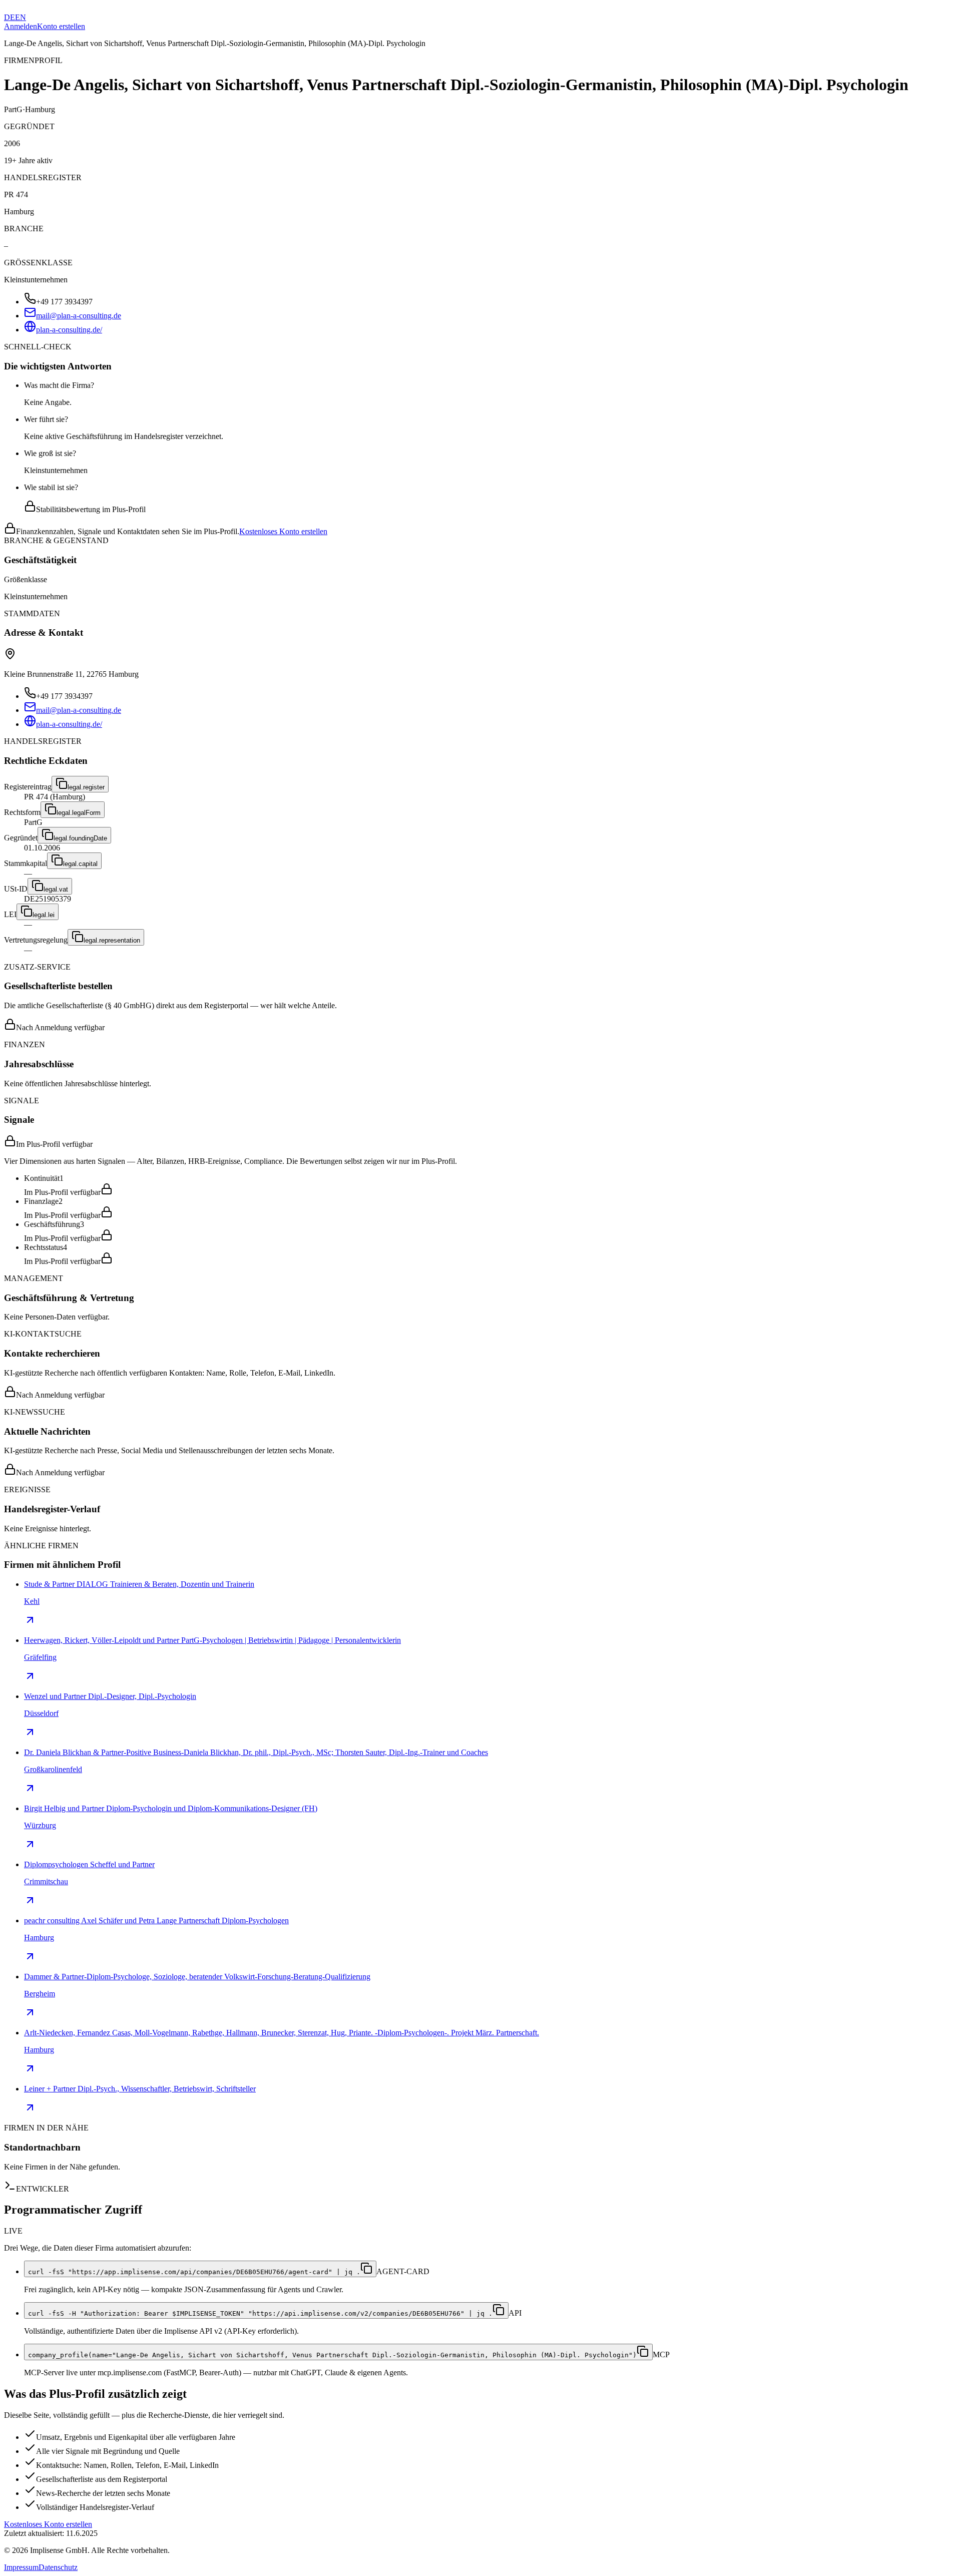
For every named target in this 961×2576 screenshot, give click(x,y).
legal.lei (44, 915)
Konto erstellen (61, 26)
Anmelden (21, 26)
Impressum (21, 2567)
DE (10, 17)
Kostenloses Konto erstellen (283, 531)
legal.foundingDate (80, 838)
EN (21, 17)
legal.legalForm (79, 813)
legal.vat (56, 889)
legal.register (86, 787)
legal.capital (80, 864)
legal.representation (112, 940)
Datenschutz (58, 2567)
